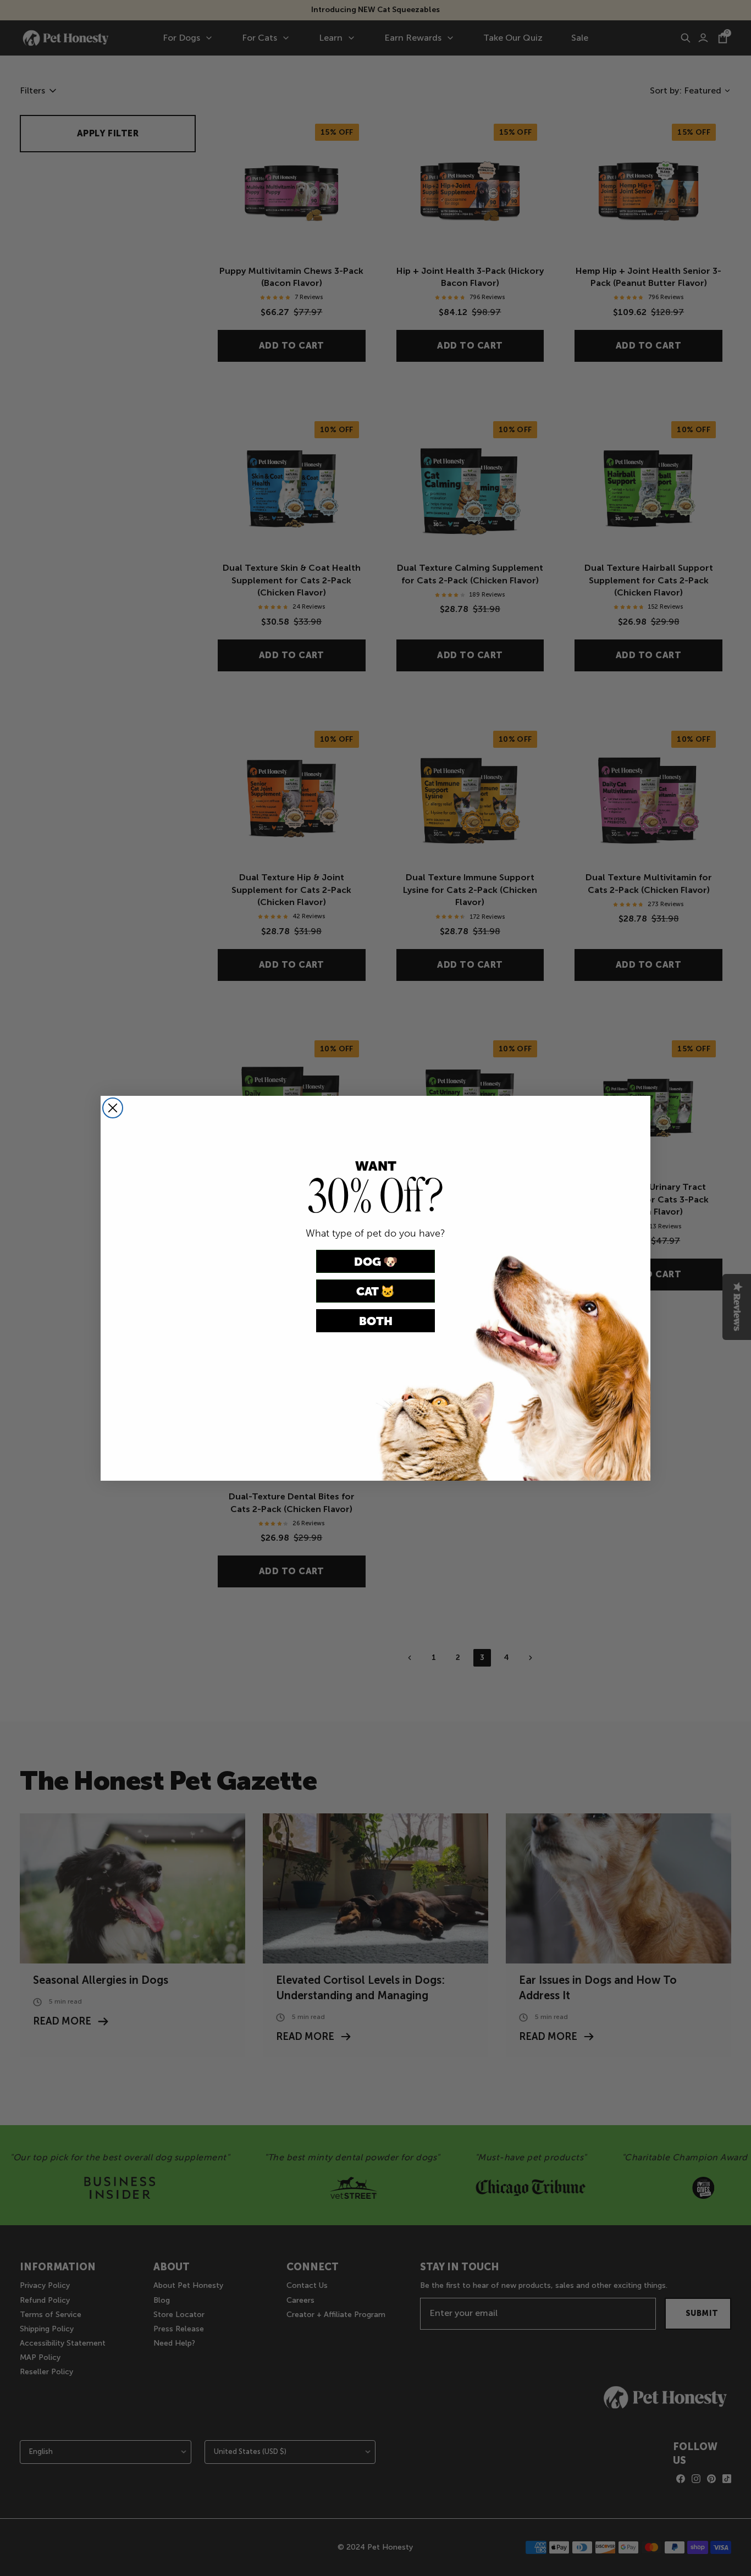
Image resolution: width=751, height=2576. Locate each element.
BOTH (376, 1321)
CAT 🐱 (375, 1291)
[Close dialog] (113, 1108)
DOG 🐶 (376, 1262)
